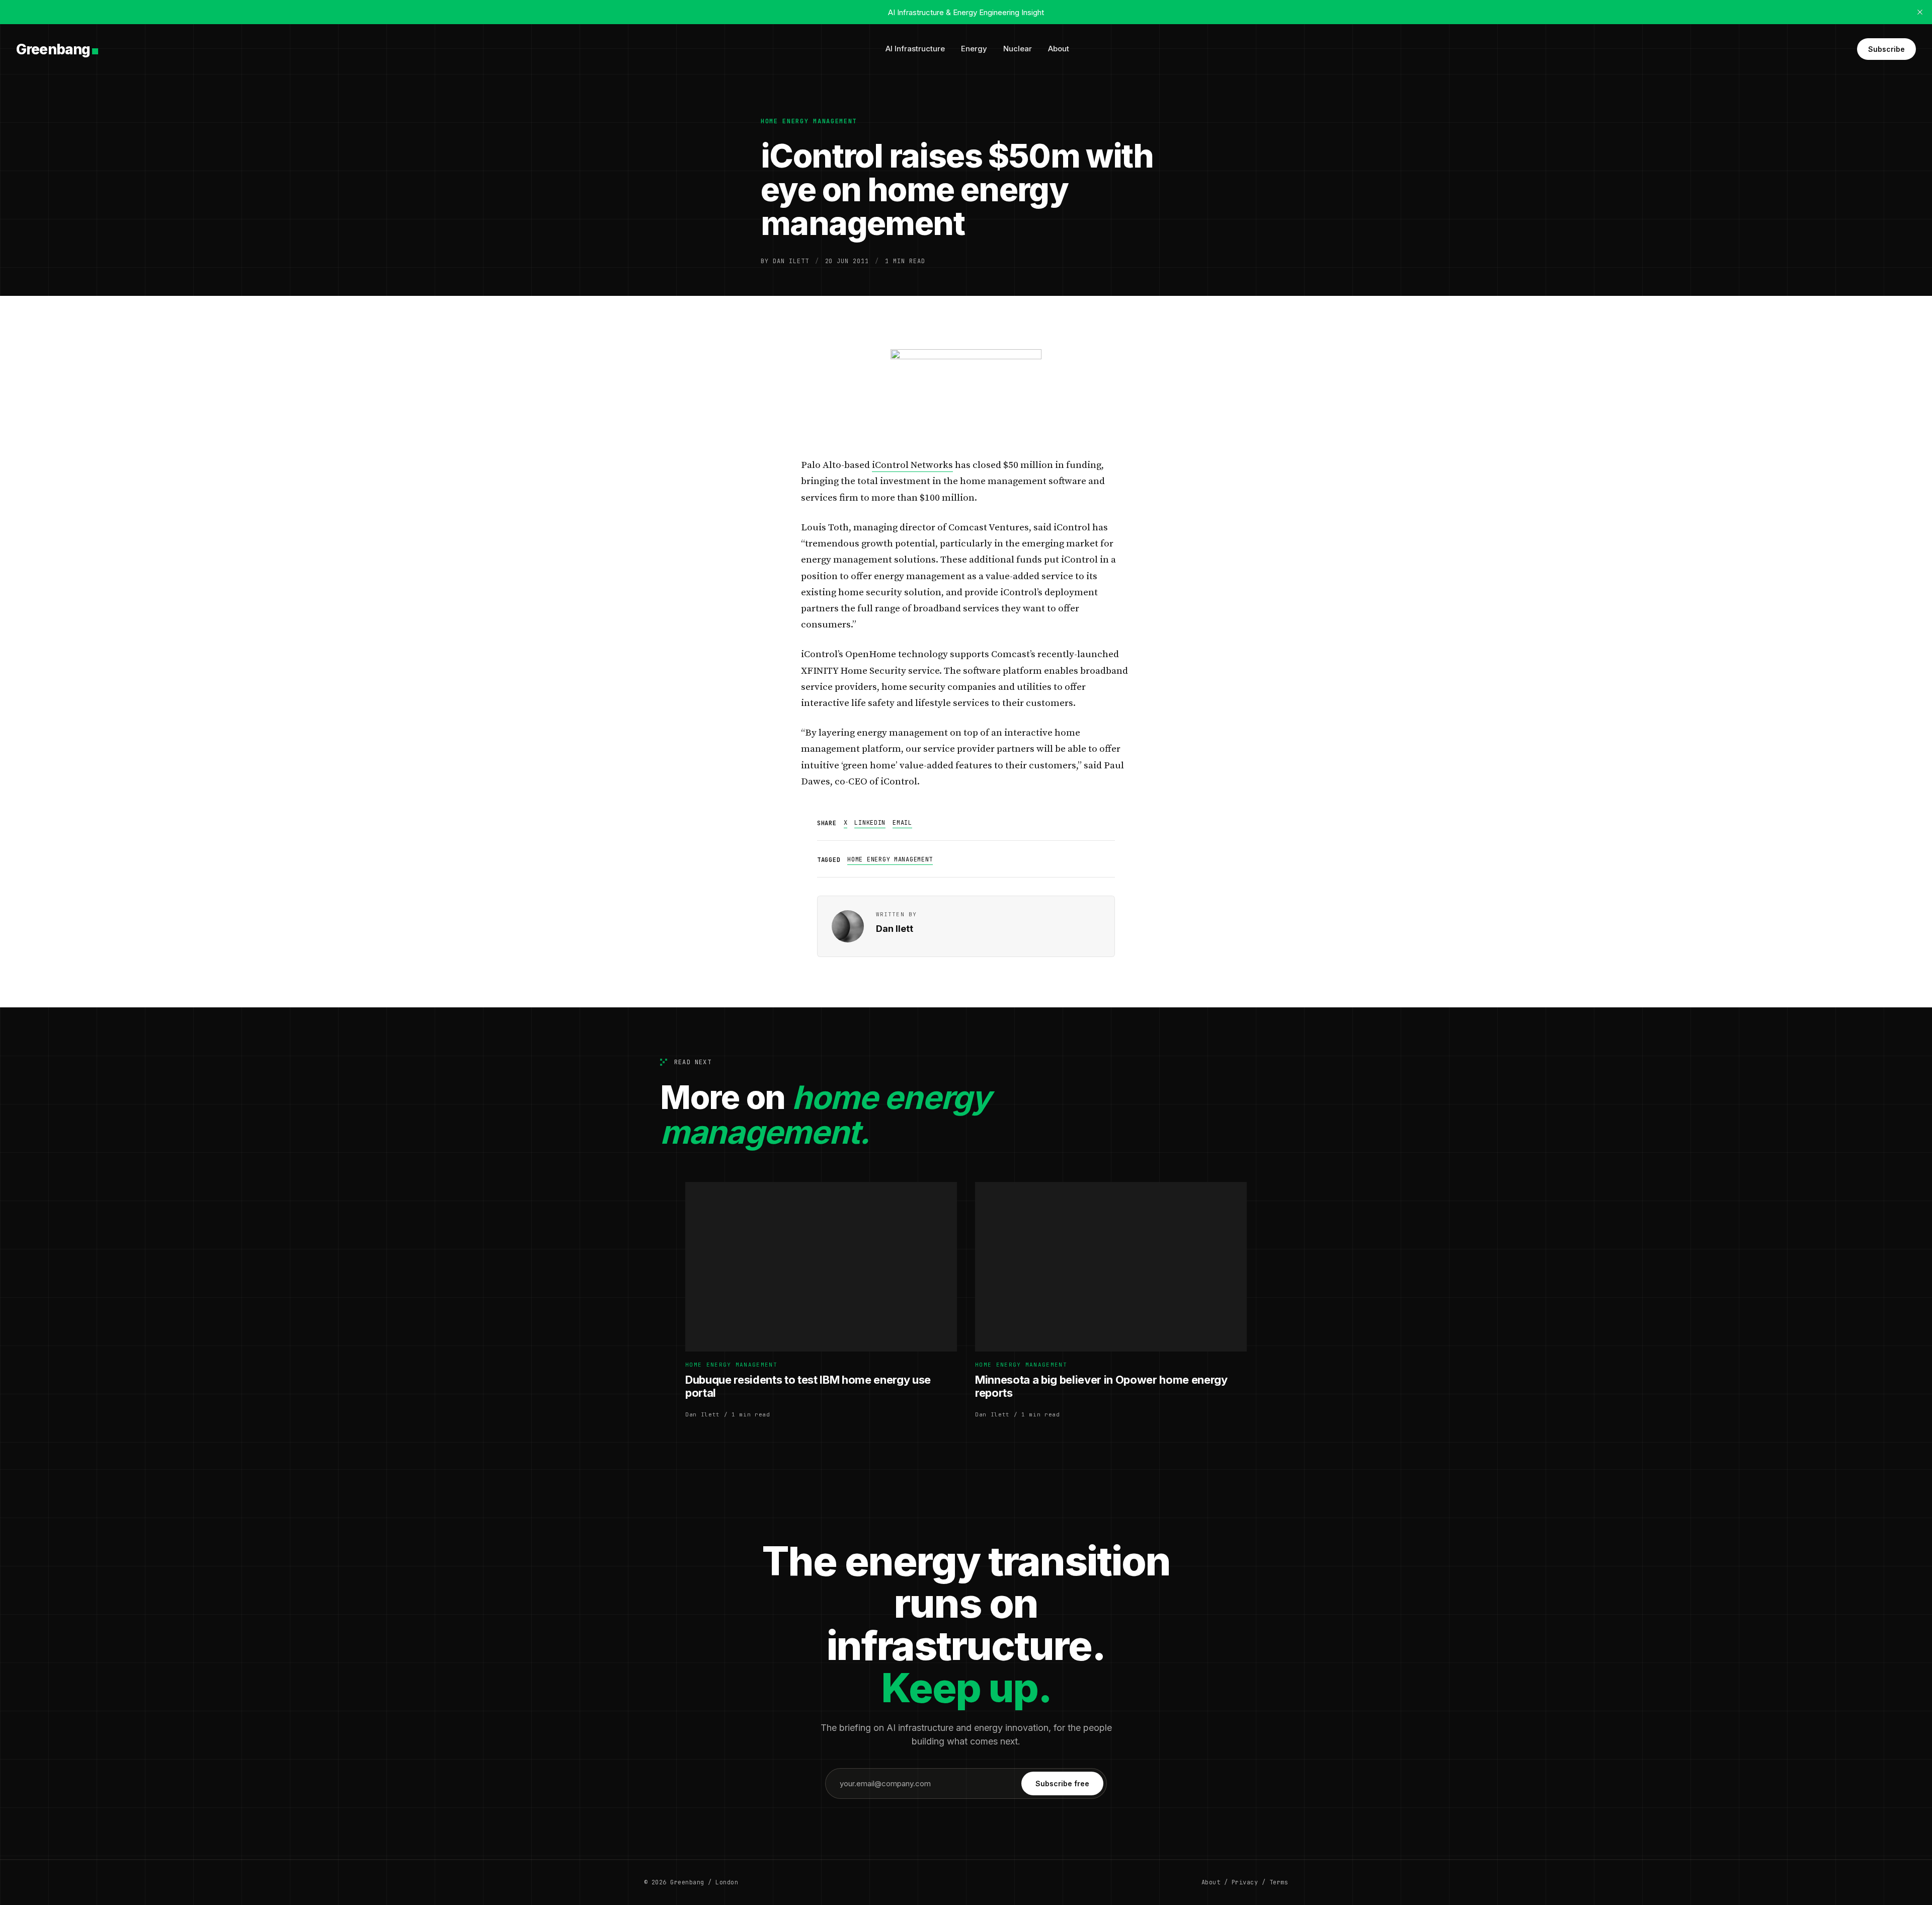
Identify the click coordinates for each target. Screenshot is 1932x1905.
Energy (974, 49)
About (1059, 49)
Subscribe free (1062, 1783)
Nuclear (1018, 49)
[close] (1920, 12)
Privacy (1245, 1882)
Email (902, 823)
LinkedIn (870, 823)
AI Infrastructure (915, 49)
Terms (1279, 1882)
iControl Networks (912, 465)
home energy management (809, 121)
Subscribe (1886, 49)
